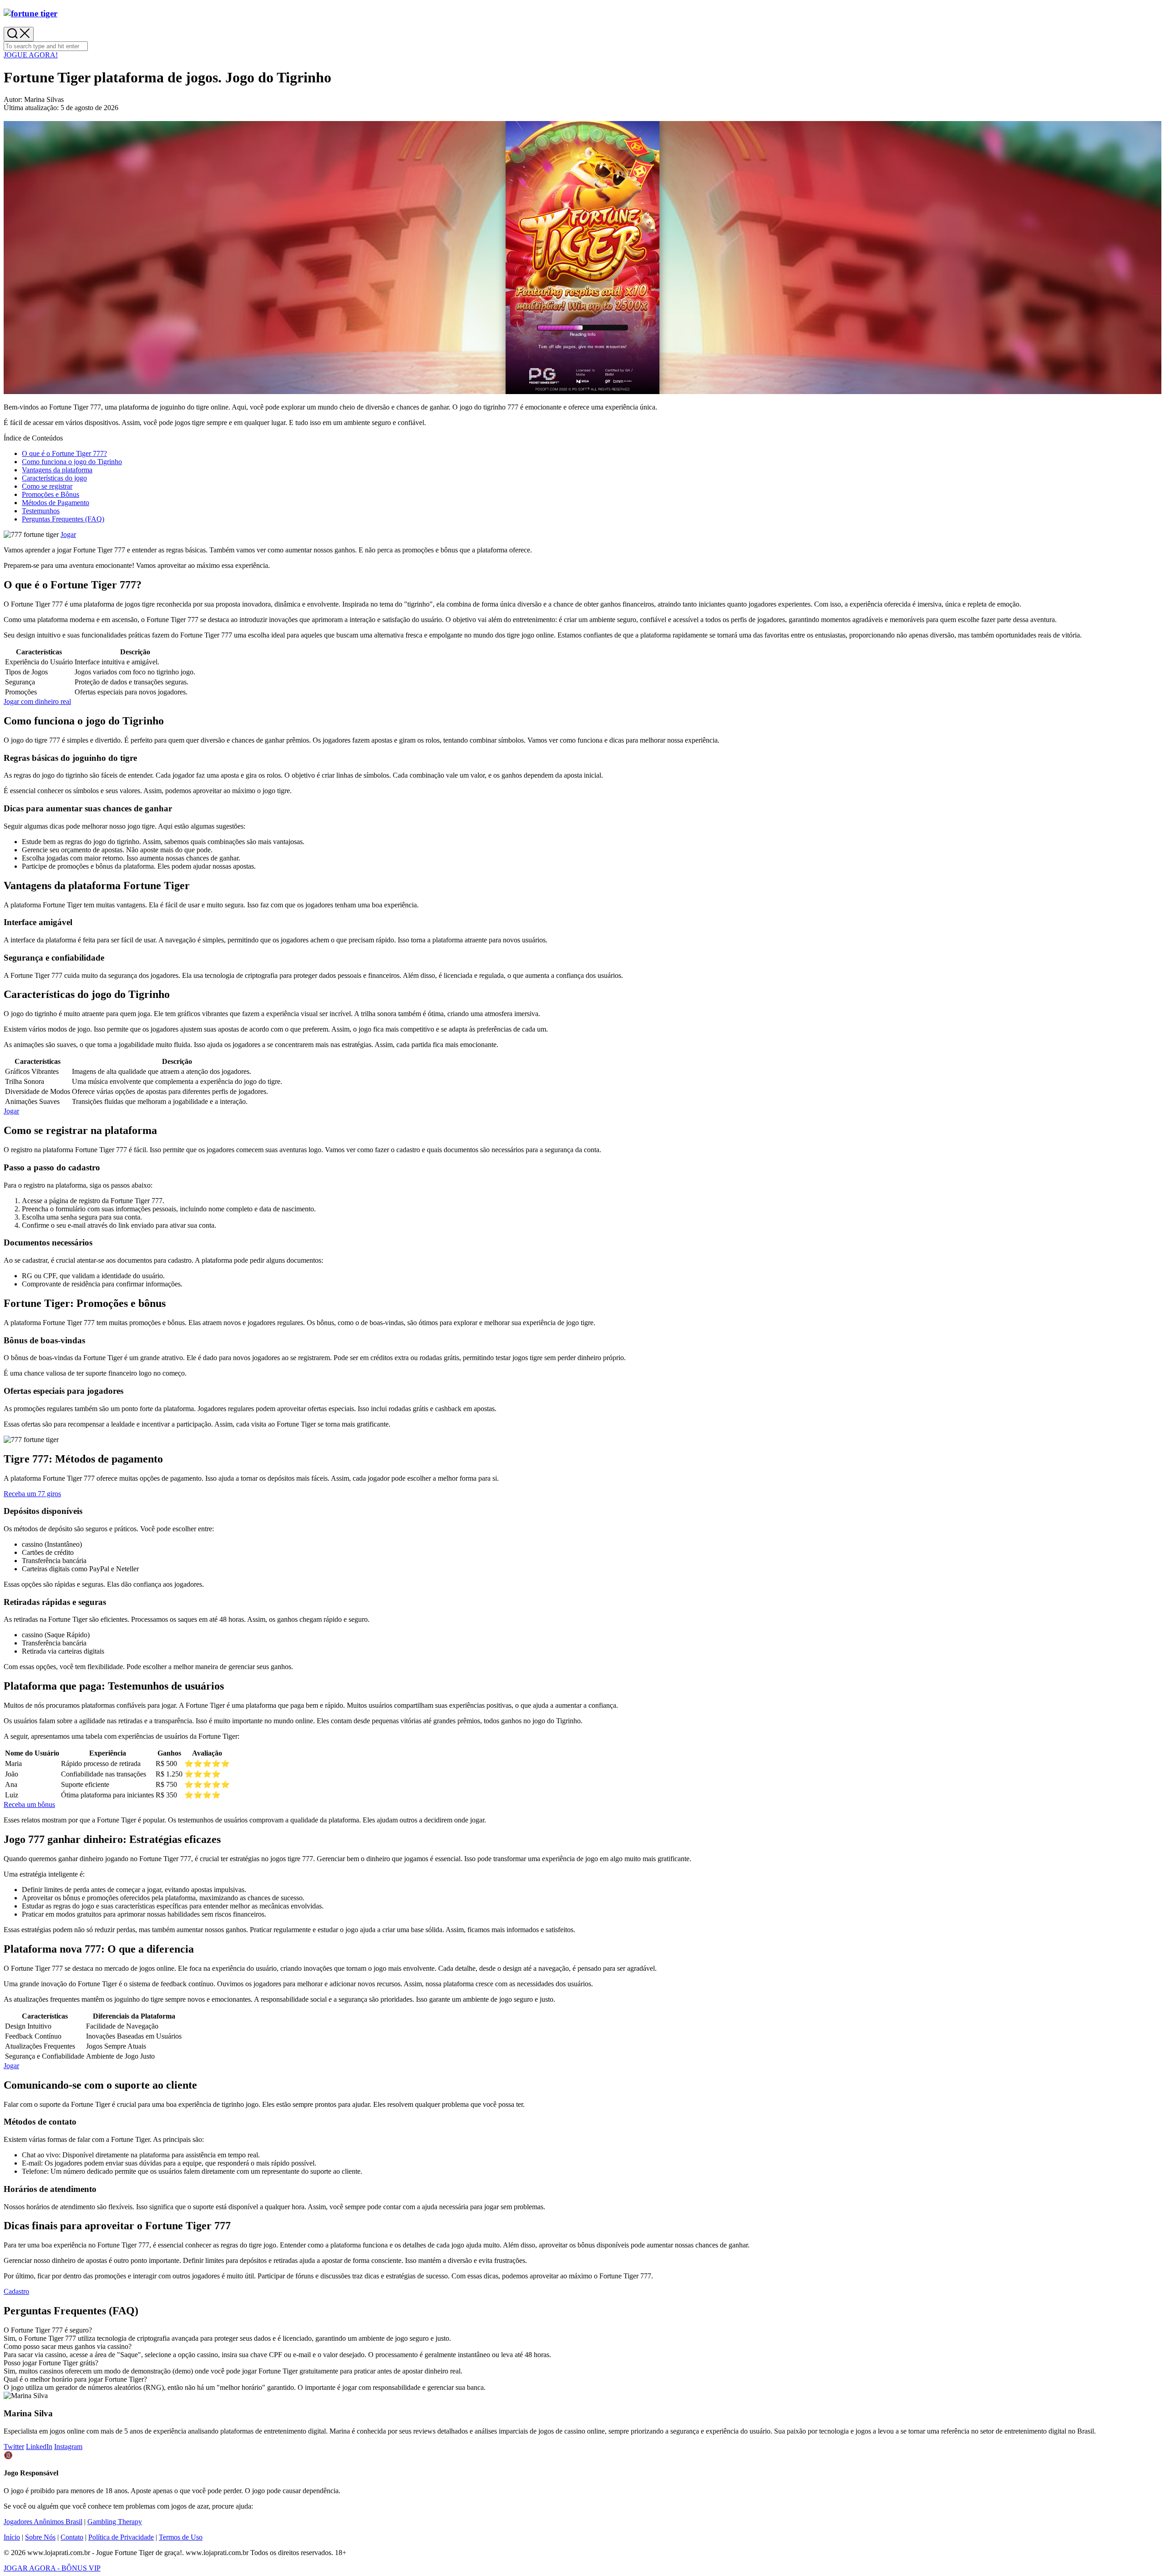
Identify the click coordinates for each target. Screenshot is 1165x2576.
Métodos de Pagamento (56, 503)
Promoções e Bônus (51, 494)
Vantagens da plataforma (57, 470)
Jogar (68, 534)
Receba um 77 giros (32, 1494)
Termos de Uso (181, 2537)
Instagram (68, 2447)
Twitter (14, 2447)
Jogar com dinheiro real (37, 701)
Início (12, 2537)
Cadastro (16, 2291)
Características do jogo (54, 478)
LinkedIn (39, 2447)
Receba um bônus (29, 1804)
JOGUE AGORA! (31, 55)
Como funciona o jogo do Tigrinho (72, 462)
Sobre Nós (40, 2537)
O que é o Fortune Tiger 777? (64, 453)
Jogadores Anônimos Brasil (43, 2522)
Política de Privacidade (121, 2537)
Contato (72, 2537)
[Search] (19, 34)
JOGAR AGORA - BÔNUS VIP (52, 2568)
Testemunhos (41, 511)
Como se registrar (47, 486)
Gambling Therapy (115, 2522)
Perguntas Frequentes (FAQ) (63, 519)
